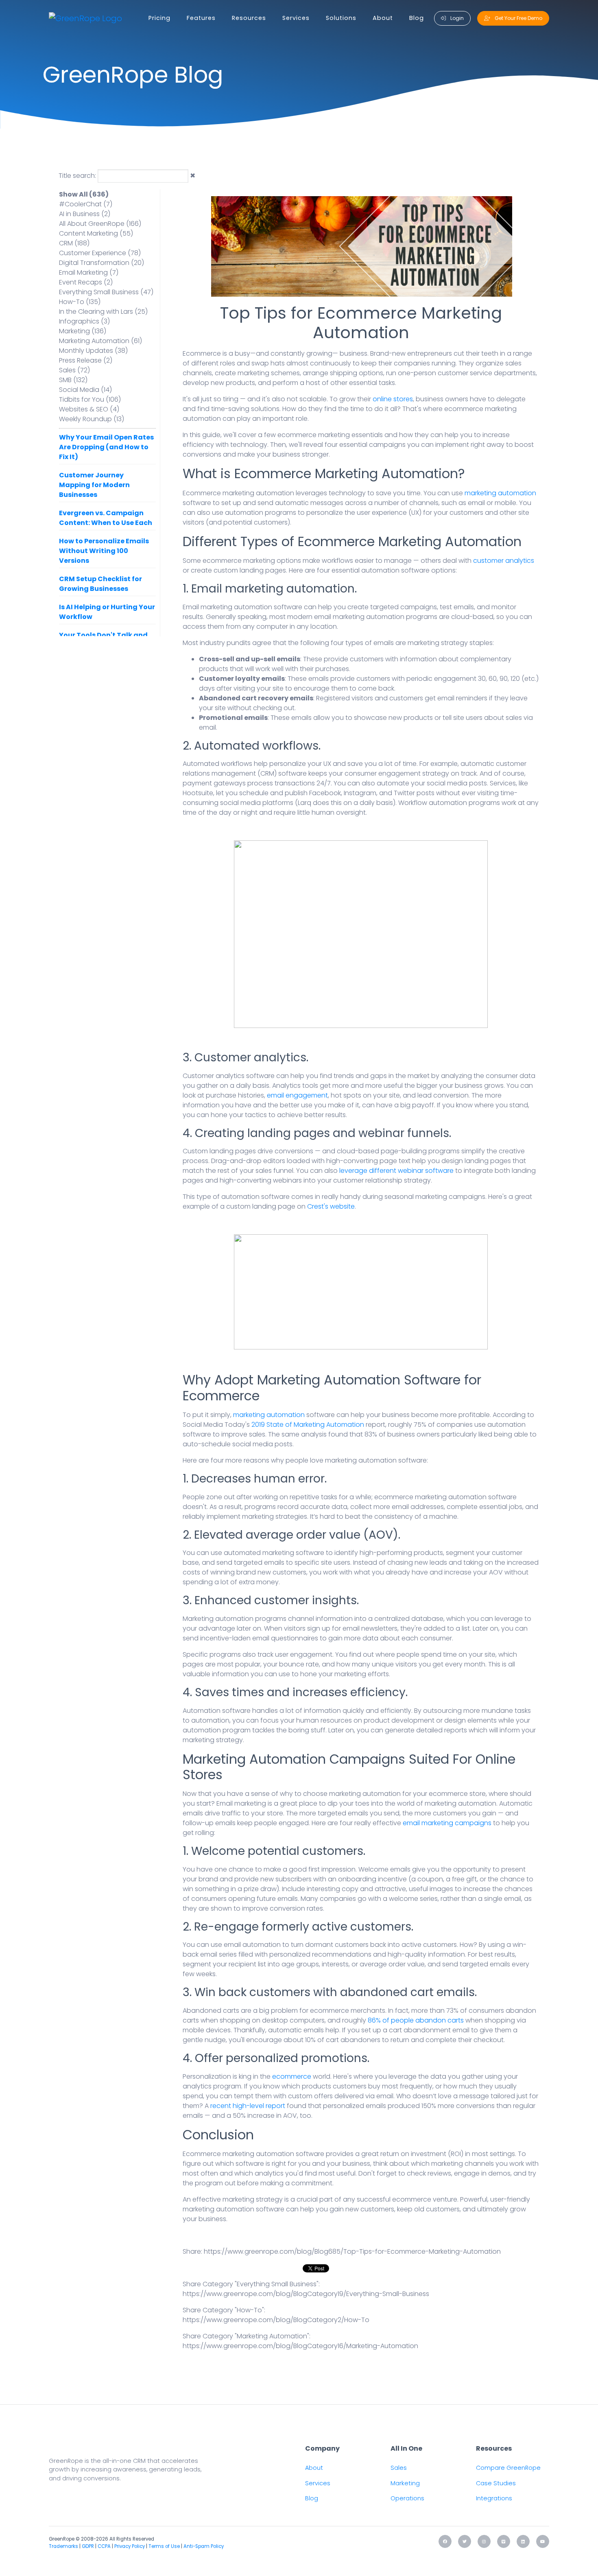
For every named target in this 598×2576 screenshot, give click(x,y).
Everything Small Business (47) (106, 292)
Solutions (341, 18)
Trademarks (63, 2546)
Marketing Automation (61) (100, 341)
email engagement (297, 1095)
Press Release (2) (86, 360)
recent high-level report (248, 2106)
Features (201, 18)
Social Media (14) (85, 390)
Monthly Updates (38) (93, 351)
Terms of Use (164, 2546)
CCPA (104, 2546)
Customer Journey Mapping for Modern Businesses (94, 485)
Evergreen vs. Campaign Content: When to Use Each (106, 518)
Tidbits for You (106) (90, 399)
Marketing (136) (83, 331)
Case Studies (496, 2483)
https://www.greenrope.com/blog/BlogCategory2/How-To (276, 2320)
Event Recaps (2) (86, 282)
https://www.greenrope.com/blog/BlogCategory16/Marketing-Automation (300, 2346)
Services (296, 18)
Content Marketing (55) (96, 233)
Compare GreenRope (508, 2468)
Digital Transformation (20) (101, 263)
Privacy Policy (130, 2546)
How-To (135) (80, 302)
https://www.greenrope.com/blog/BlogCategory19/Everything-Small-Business (306, 2294)
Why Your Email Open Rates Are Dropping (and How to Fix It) (106, 447)
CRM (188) (74, 243)
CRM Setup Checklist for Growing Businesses (100, 584)
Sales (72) (74, 370)
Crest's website (331, 1206)
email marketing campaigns (447, 1823)
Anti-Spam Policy (204, 2546)
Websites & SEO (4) (89, 409)
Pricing (159, 18)
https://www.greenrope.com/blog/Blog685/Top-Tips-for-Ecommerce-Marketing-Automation (352, 2251)
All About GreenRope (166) (100, 224)
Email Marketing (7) (89, 272)
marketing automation (500, 493)
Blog (417, 18)
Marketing (405, 2483)
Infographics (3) (84, 321)
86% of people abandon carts (416, 2020)
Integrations (494, 2498)
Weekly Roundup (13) (92, 419)
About (383, 18)
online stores (393, 399)
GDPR (88, 2546)
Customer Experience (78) (100, 253)
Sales (399, 2468)
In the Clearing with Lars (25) (103, 312)
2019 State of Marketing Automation (308, 1425)
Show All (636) (84, 194)
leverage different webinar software (396, 1171)
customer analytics (504, 561)
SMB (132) (73, 380)
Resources (249, 18)
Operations (407, 2498)
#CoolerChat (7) (86, 204)
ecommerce (292, 2076)
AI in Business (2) (85, 214)
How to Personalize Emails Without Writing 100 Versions (104, 551)
